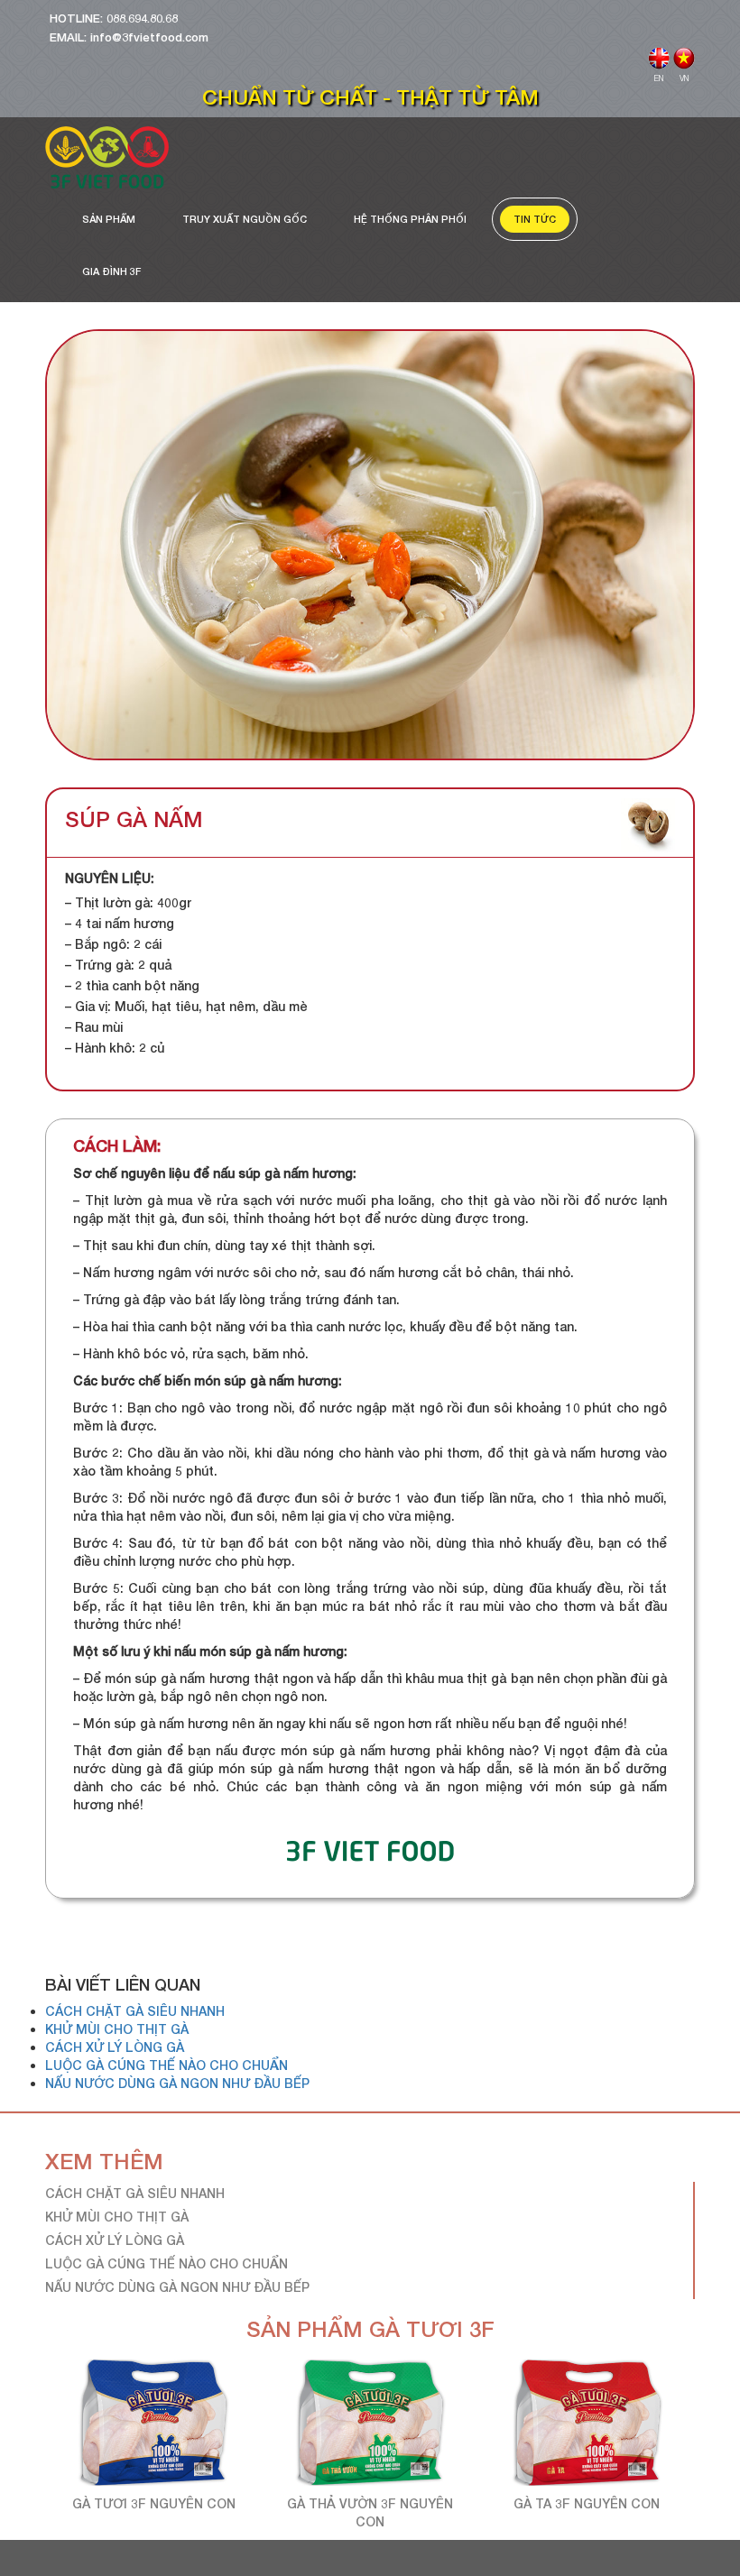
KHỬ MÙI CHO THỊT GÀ (117, 2029)
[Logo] (107, 157)
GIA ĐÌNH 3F (111, 271)
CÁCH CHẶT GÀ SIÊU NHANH (135, 2011)
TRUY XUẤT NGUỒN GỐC (245, 219)
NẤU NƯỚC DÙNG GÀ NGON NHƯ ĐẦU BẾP (177, 2083)
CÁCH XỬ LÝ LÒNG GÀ (115, 2047)
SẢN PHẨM (109, 219)
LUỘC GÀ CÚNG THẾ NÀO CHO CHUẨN (166, 2065)
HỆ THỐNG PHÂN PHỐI (410, 219)
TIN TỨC (535, 219)
